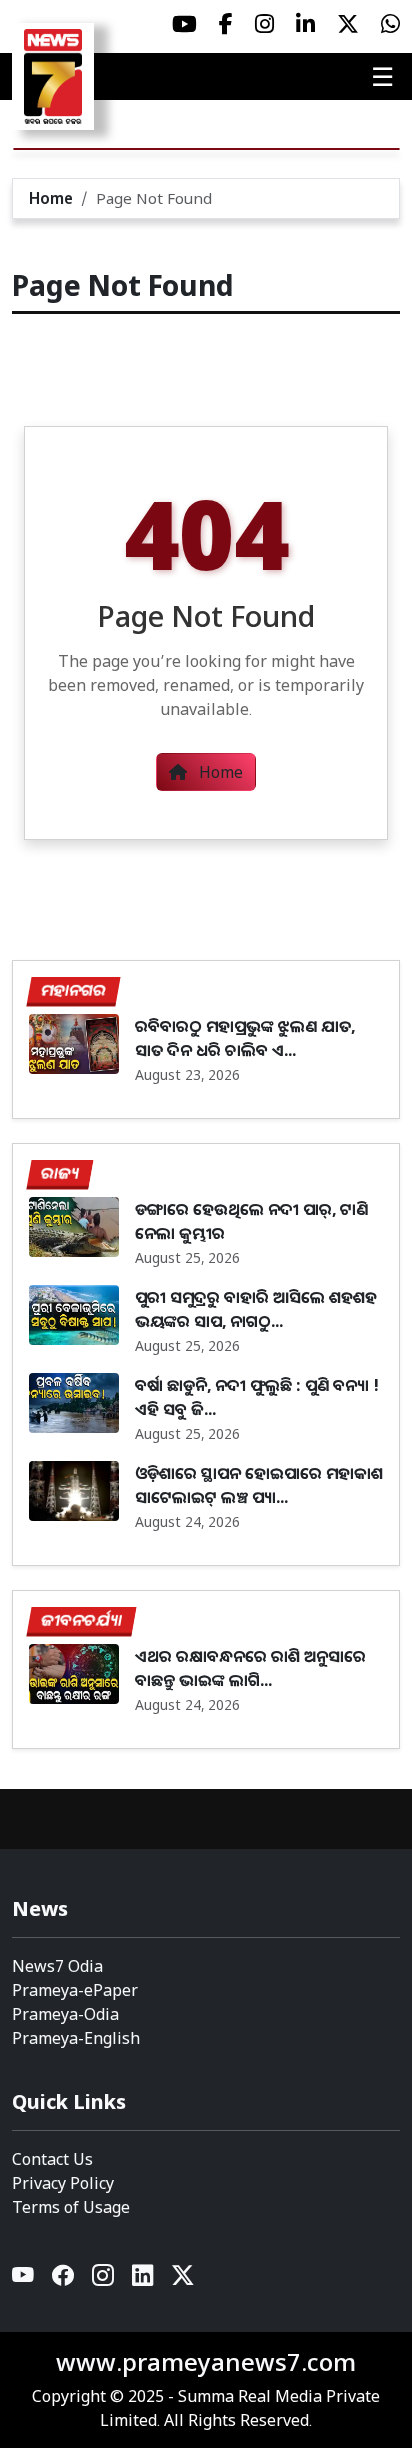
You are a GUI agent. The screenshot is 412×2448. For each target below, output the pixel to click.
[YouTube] (24, 2279)
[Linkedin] (144, 2279)
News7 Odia (57, 1966)
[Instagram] (104, 2279)
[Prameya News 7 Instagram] (264, 24)
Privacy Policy (63, 2183)
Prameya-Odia (65, 2014)
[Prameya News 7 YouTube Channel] (184, 24)
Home (51, 198)
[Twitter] (183, 2279)
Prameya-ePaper (75, 1990)
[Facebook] (64, 2279)
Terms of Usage (71, 2207)
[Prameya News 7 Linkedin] (305, 24)
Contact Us (52, 2159)
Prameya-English (76, 2038)
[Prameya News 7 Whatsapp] (390, 24)
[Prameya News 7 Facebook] (226, 24)
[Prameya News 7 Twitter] (348, 24)
